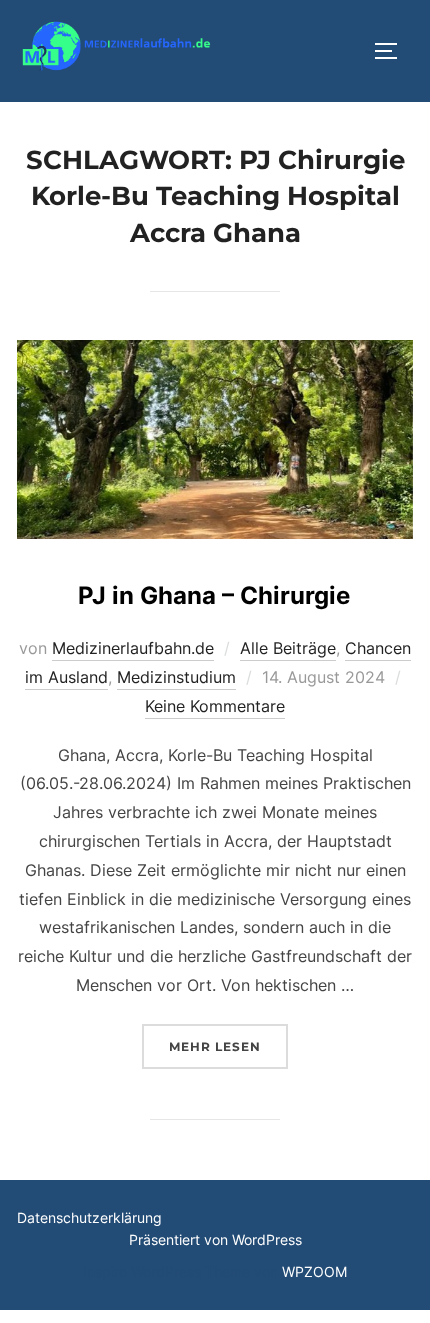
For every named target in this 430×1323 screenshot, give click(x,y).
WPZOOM (314, 1271)
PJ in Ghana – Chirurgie (214, 595)
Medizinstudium (176, 677)
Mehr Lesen (228, 1046)
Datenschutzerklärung (89, 1217)
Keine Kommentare (215, 706)
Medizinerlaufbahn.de (133, 648)
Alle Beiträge (288, 648)
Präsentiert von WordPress (215, 1239)
